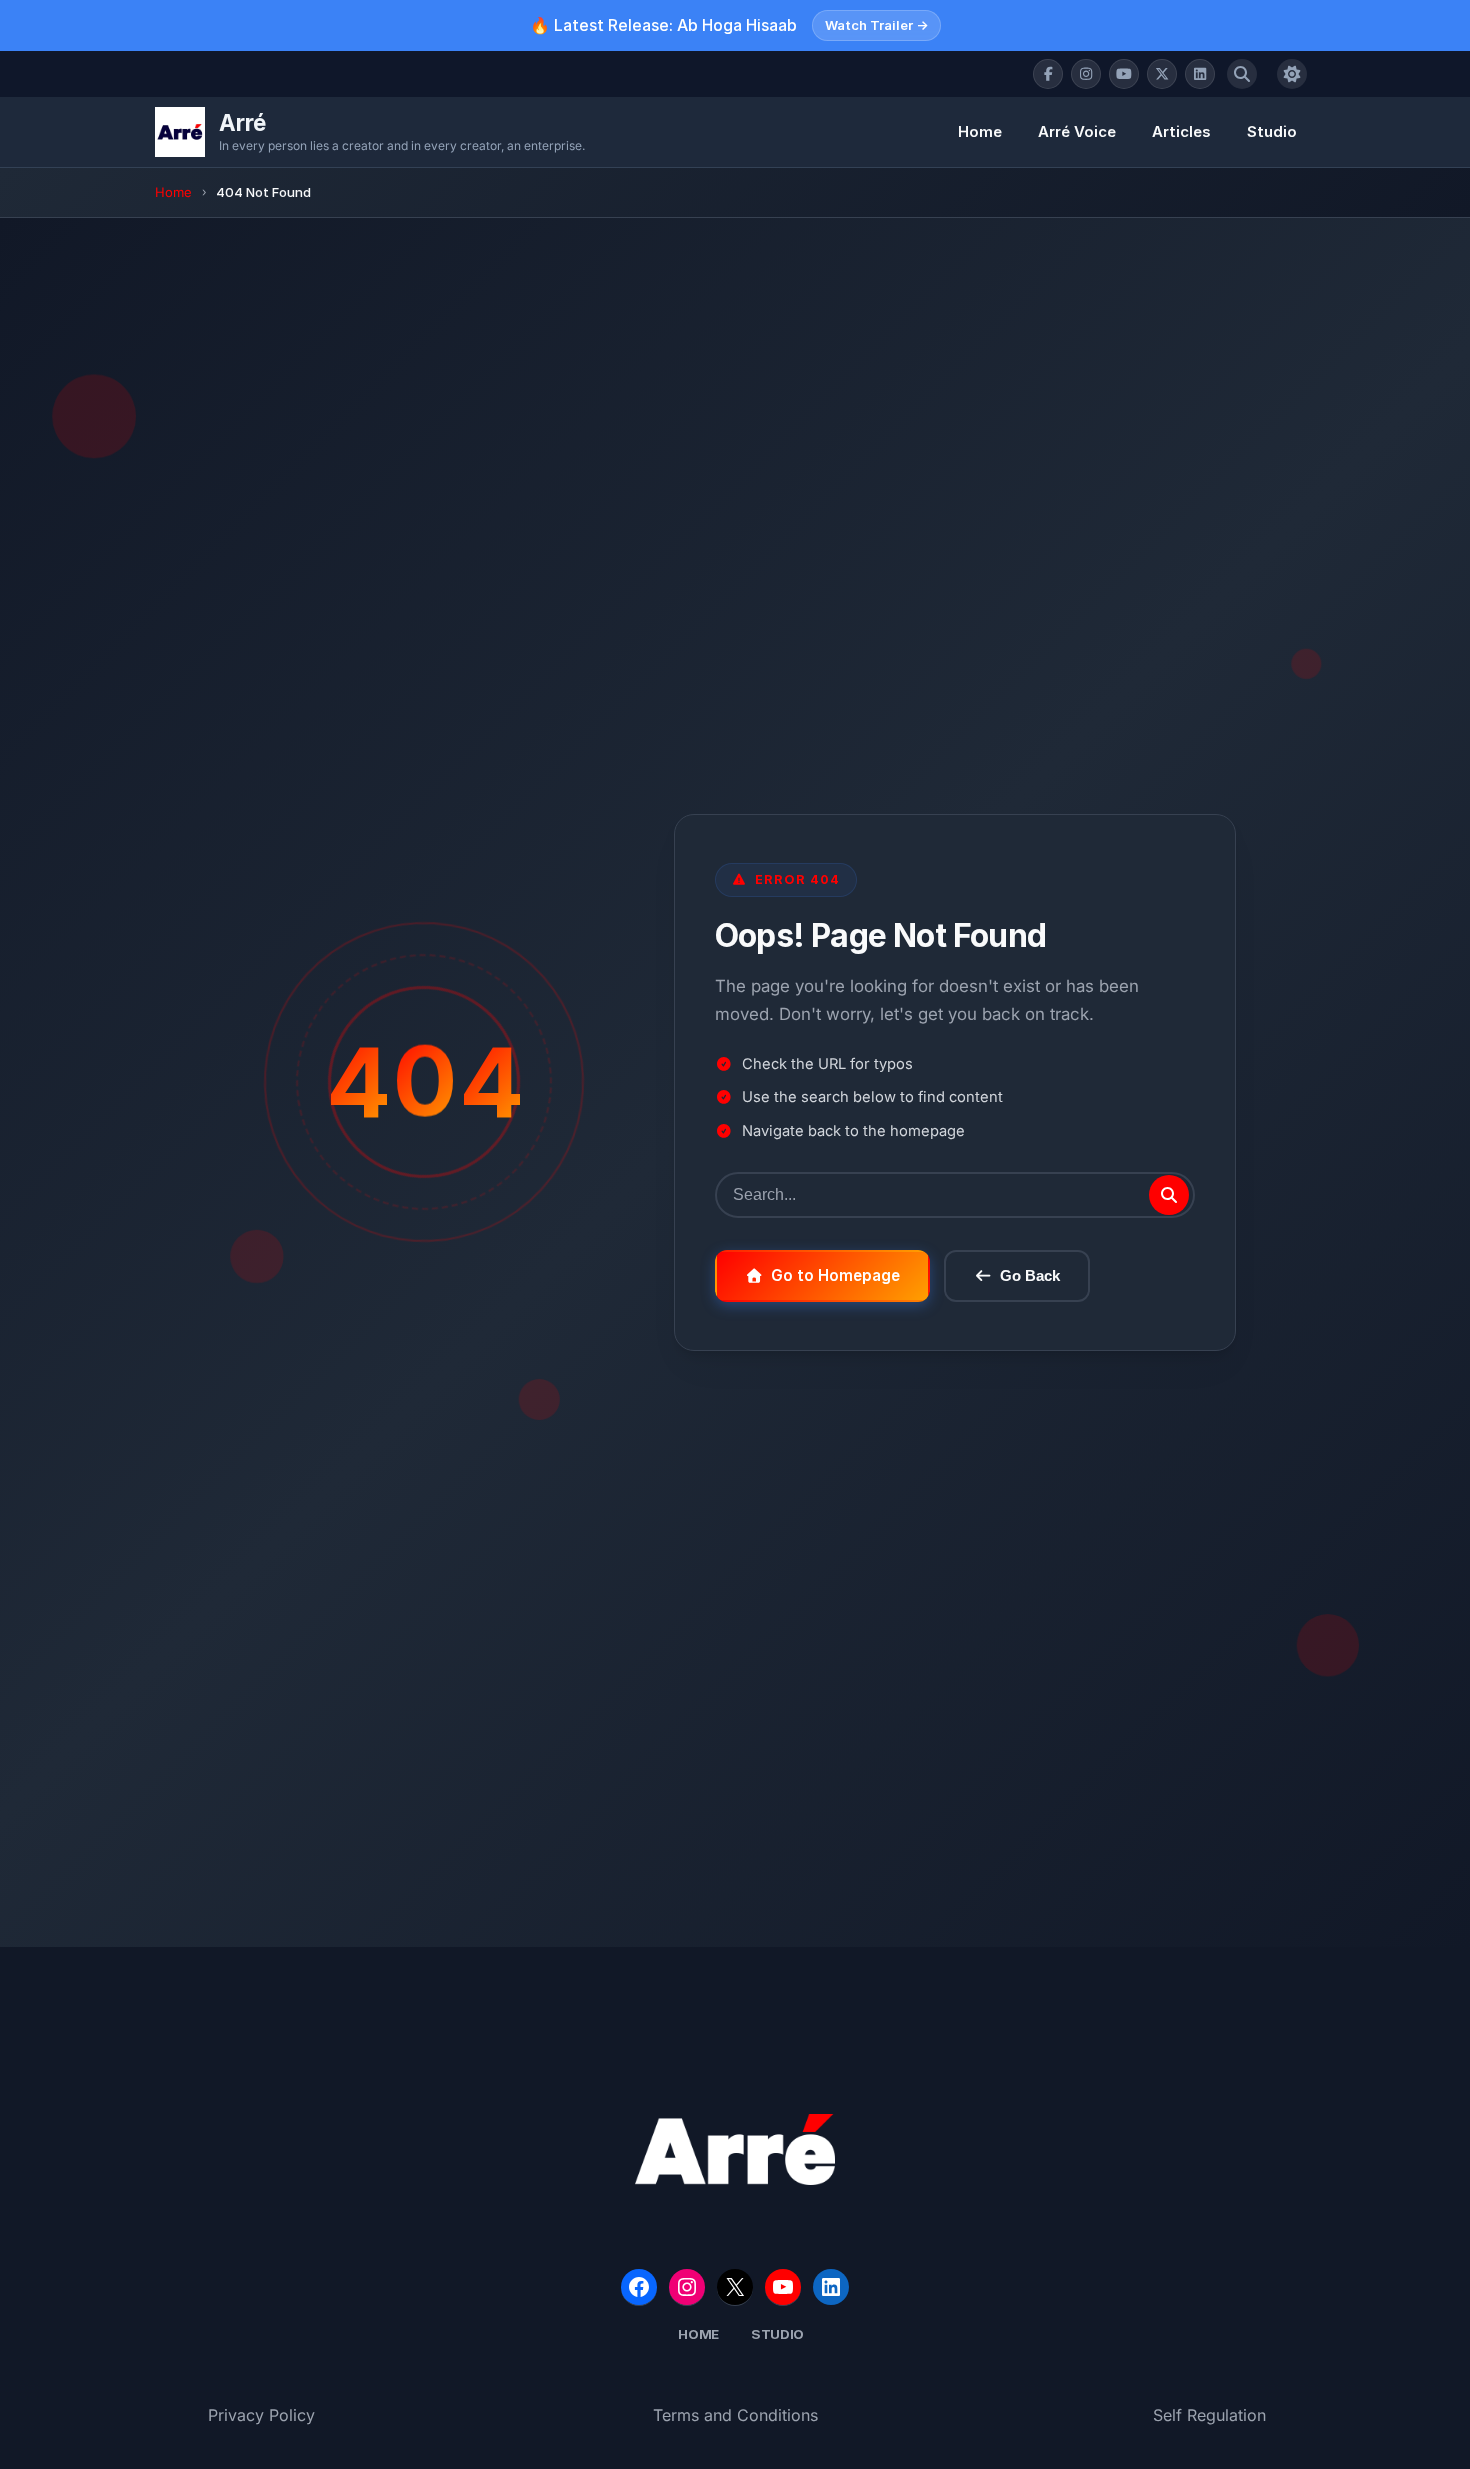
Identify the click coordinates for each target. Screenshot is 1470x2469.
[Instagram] (1086, 74)
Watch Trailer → (876, 25)
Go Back (1030, 1275)
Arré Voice (1077, 131)
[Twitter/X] (1162, 74)
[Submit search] (1169, 1195)
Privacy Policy (261, 2415)
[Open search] (1242, 74)
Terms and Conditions (735, 2415)
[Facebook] (1048, 74)
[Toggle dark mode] (1292, 74)
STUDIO (777, 2334)
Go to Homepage (835, 1275)
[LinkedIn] (1200, 74)
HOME (698, 2334)
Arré (242, 122)
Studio (1272, 131)
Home (980, 131)
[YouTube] (1124, 74)
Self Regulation (1209, 2415)
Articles (1181, 131)
